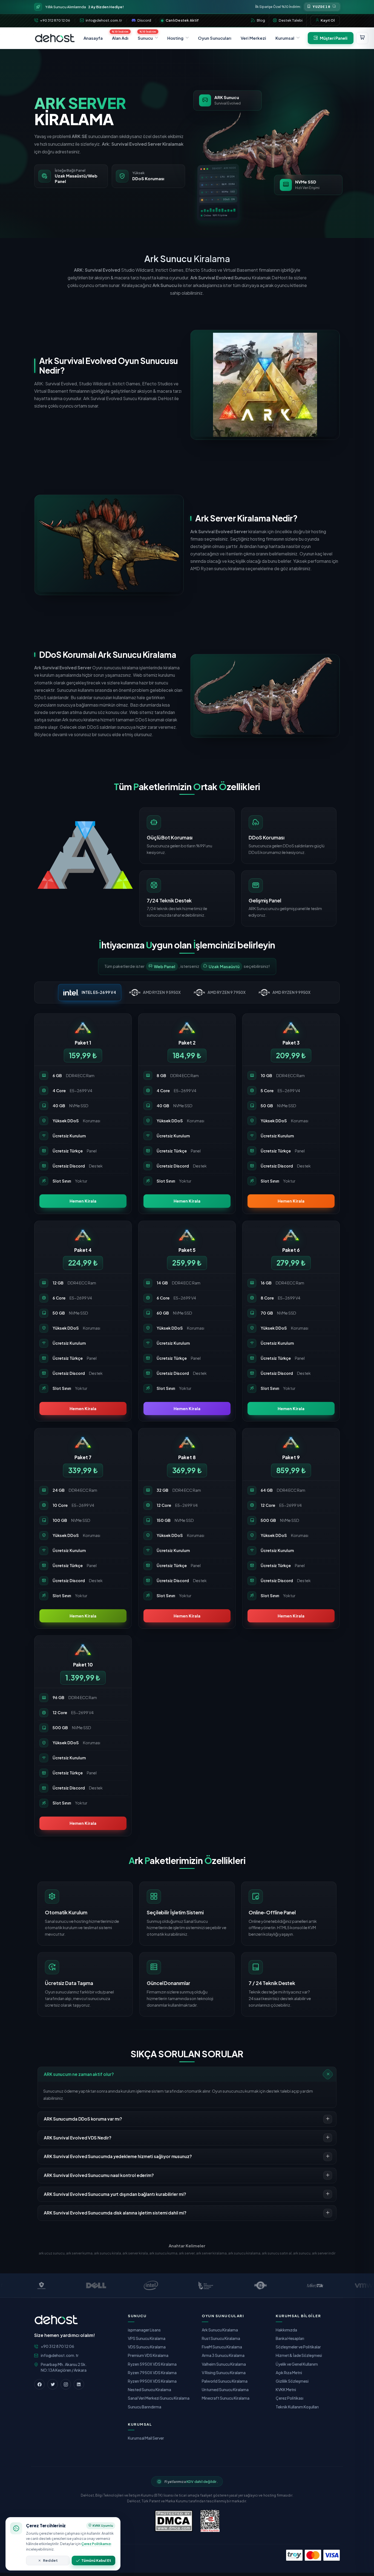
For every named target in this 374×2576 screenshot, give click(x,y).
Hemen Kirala (83, 1201)
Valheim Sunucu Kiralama (224, 2364)
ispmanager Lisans (144, 2330)
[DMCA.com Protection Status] (174, 2521)
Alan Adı (120, 38)
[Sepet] (362, 38)
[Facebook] (39, 2384)
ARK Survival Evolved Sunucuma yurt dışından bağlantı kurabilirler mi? (115, 2194)
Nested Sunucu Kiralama (149, 2389)
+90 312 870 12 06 (55, 20)
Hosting (175, 38)
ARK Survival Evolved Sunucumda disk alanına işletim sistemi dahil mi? (115, 2213)
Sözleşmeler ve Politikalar (298, 2347)
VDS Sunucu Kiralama (147, 2347)
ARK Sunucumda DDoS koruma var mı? (83, 2119)
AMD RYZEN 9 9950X (291, 992)
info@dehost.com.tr (104, 20)
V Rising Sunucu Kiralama (224, 2373)
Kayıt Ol (328, 20)
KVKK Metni (286, 2389)
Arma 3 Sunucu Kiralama (223, 2355)
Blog (261, 20)
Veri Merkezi (253, 38)
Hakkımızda (286, 2330)
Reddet (50, 2560)
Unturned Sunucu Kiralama (225, 2389)
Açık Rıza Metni (289, 2373)
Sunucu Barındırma (145, 2407)
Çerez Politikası (290, 2398)
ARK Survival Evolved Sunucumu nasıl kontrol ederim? (99, 2175)
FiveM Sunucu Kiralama (222, 2347)
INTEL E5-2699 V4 (99, 992)
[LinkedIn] (79, 2384)
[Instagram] (66, 2384)
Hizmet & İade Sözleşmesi (299, 2355)
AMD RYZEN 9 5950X (162, 992)
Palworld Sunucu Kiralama (225, 2381)
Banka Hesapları (290, 2338)
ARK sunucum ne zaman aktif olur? (79, 2074)
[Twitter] (53, 2384)
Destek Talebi (291, 20)
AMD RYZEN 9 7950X (227, 992)
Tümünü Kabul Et (96, 2560)
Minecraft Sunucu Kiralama (226, 2398)
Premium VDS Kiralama (148, 2355)
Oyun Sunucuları (215, 38)
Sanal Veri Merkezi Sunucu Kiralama (159, 2398)
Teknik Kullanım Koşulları (297, 2407)
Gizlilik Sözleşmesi (292, 2381)
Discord (144, 20)
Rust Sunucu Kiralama (221, 2338)
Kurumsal (285, 38)
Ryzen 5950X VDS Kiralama (152, 2364)
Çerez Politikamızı (96, 2544)
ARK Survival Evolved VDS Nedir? (78, 2138)
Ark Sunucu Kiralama (220, 2330)
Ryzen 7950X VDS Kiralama (152, 2373)
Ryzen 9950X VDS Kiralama (152, 2381)
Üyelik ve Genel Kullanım (297, 2364)
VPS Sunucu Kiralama (147, 2338)
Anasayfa (93, 38)
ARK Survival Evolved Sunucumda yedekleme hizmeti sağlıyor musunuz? (118, 2156)
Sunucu (145, 38)
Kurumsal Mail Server (146, 2438)
